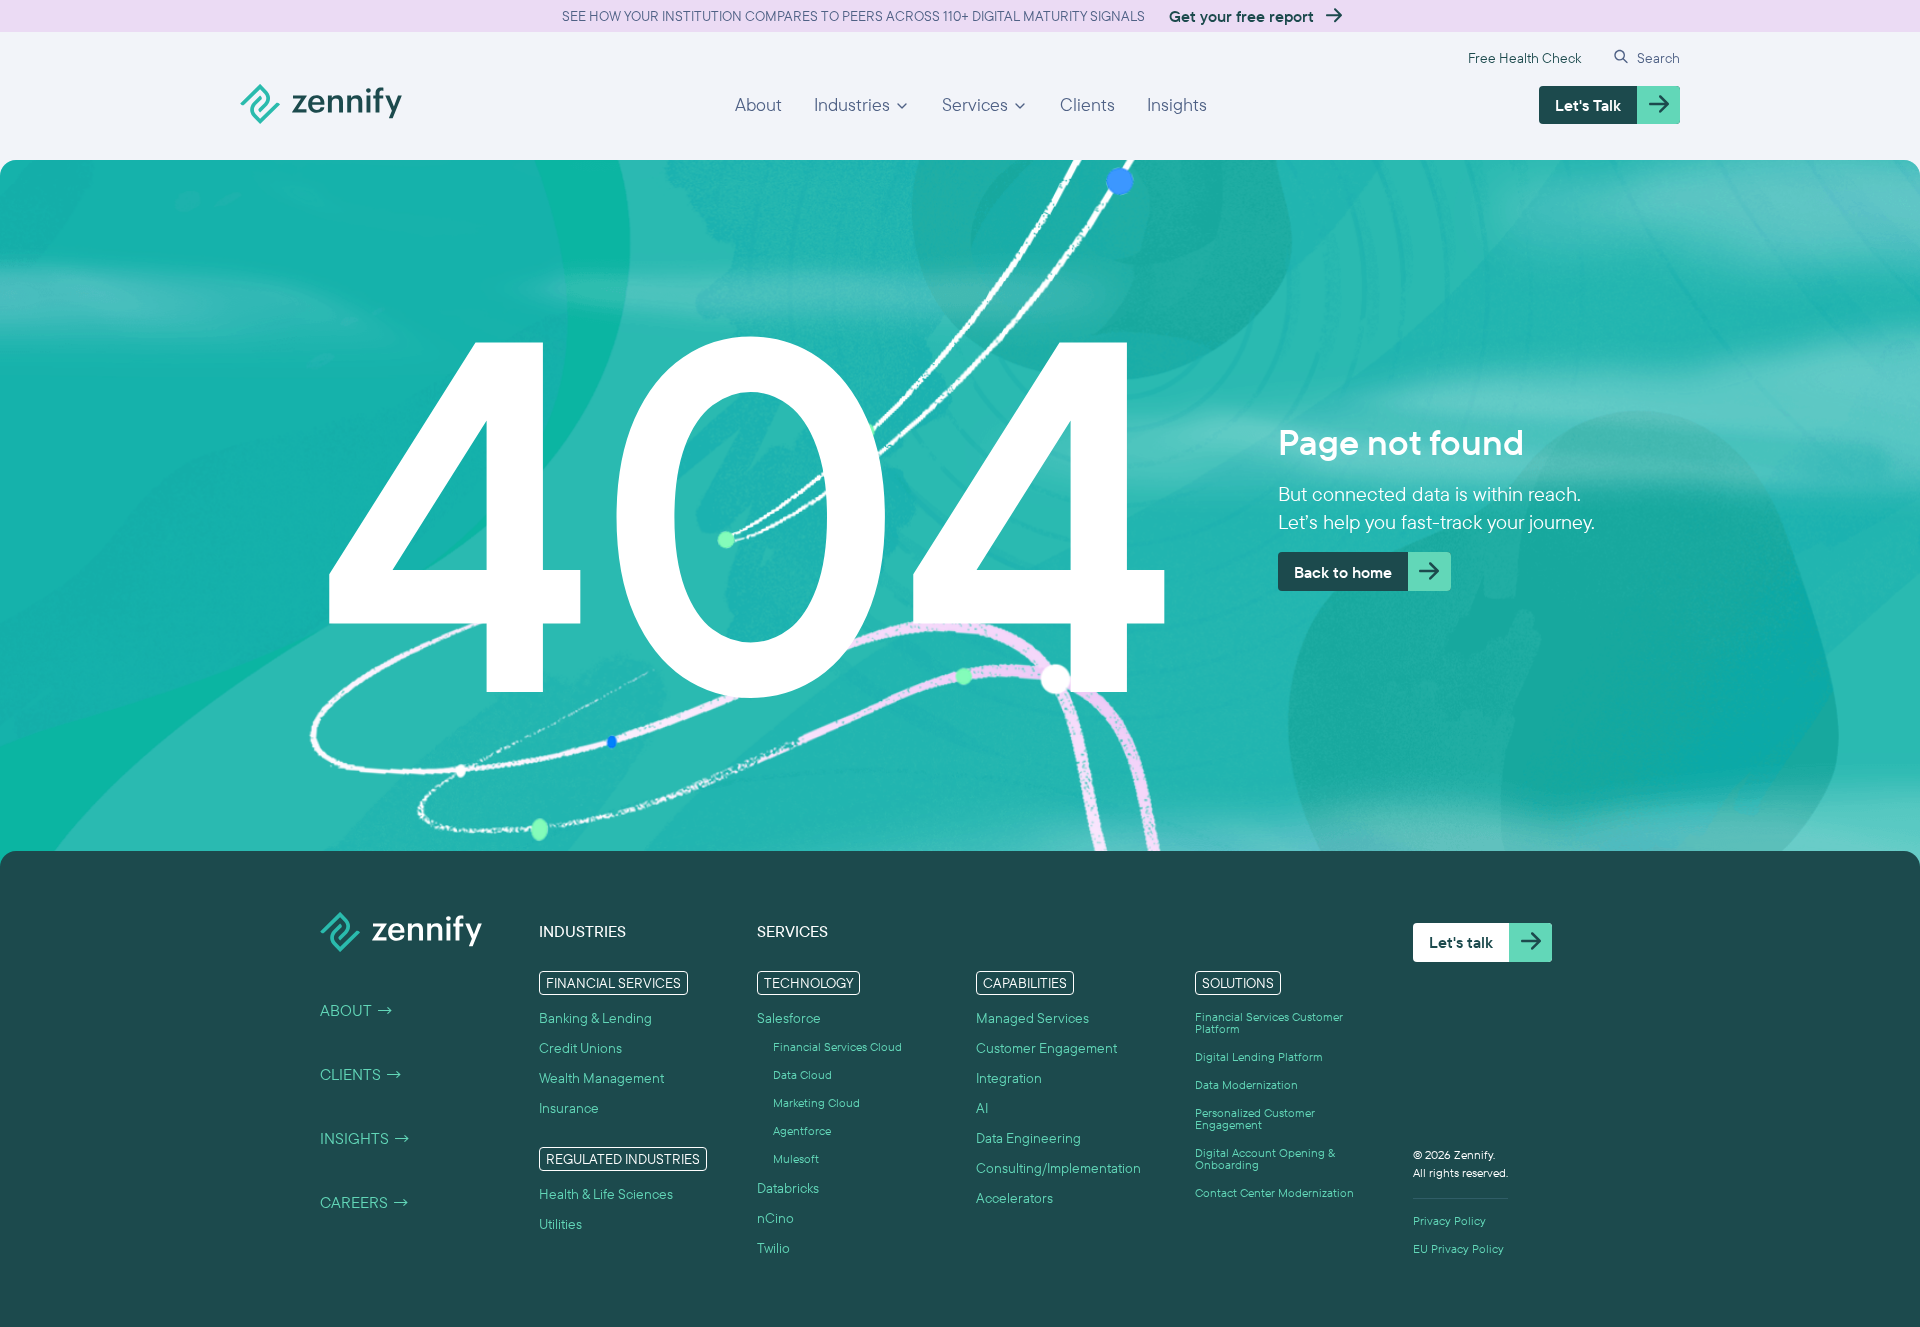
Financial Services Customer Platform (1269, 1023)
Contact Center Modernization (1274, 1193)
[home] (321, 105)
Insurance (569, 1108)
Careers (365, 1202)
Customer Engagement (1046, 1048)
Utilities (560, 1224)
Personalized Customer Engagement (1255, 1119)
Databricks (788, 1188)
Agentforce (802, 1131)
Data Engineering (1028, 1138)
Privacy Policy (1449, 1221)
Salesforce (789, 1018)
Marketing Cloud (816, 1103)
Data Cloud (802, 1075)
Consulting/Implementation (1058, 1168)
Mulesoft (796, 1159)
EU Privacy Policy (1458, 1249)
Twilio (773, 1248)
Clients (1087, 104)
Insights (1177, 104)
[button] (862, 105)
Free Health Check (1524, 58)
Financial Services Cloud (837, 1047)
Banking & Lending (595, 1018)
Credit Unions (580, 1048)
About (758, 104)
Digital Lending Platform (1259, 1057)
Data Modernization (1246, 1085)
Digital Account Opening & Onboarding (1265, 1159)
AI (982, 1108)
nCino (775, 1218)
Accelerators (1014, 1198)
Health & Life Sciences (606, 1194)
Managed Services (1032, 1018)
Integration (1009, 1078)
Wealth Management (601, 1078)
